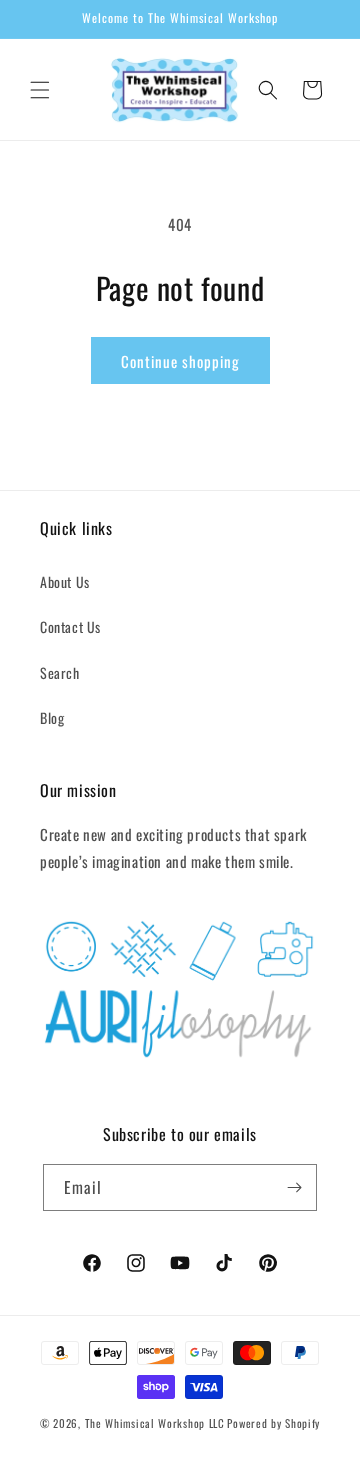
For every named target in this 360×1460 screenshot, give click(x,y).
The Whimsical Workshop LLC (155, 1423)
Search (60, 672)
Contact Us (70, 626)
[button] (40, 90)
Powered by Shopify (273, 1423)
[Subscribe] (294, 1187)
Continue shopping (180, 361)
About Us (65, 581)
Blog (52, 717)
